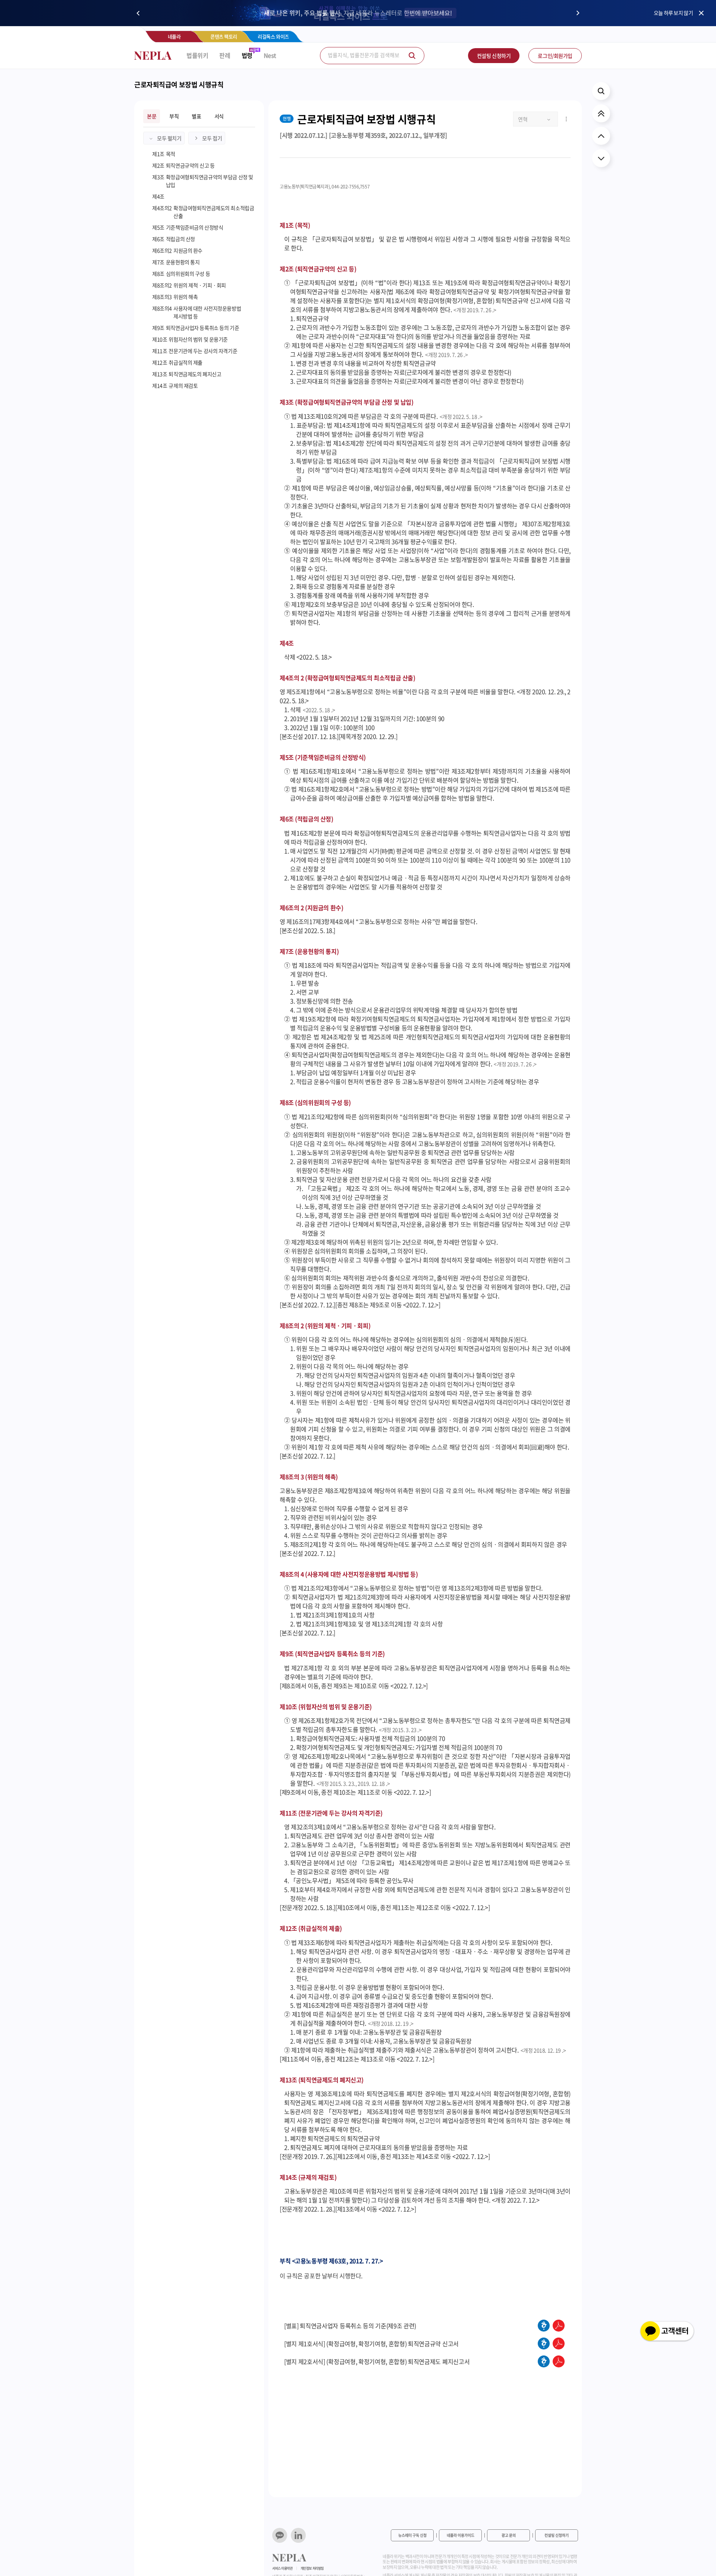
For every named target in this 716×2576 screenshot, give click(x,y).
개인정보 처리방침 (312, 2568)
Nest (270, 55)
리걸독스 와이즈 (273, 36)
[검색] (412, 56)
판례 (225, 55)
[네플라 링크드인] (298, 2535)
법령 (247, 55)
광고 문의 (509, 2535)
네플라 (174, 36)
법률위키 (197, 55)
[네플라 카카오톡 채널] (280, 2535)
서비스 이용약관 (282, 2568)
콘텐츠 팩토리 (224, 36)
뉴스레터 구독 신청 (412, 2535)
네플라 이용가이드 (461, 2535)
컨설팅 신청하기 (494, 56)
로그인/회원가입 (555, 56)
